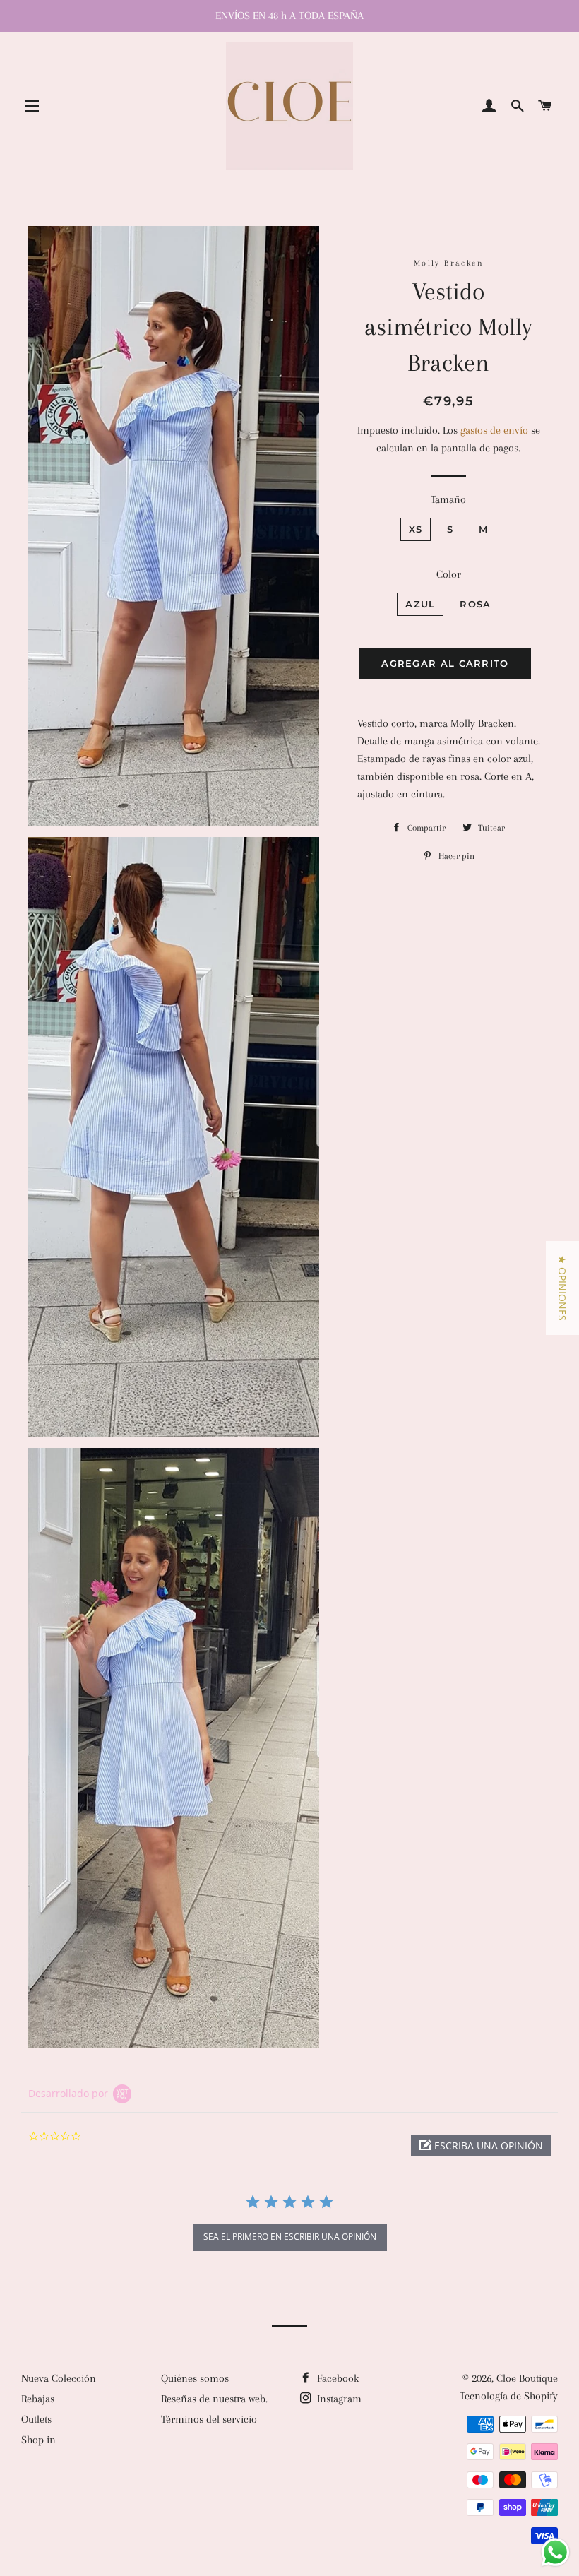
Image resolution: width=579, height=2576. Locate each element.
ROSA (475, 604)
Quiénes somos (195, 2378)
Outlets (36, 2419)
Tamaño (448, 499)
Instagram (338, 2399)
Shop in (38, 2440)
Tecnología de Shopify (509, 2396)
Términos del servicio (209, 2419)
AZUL (420, 604)
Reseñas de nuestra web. (214, 2399)
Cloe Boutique (527, 2378)
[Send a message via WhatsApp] (555, 2552)
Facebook (336, 2378)
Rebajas (38, 2399)
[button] (481, 2145)
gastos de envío (494, 430)
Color (449, 574)
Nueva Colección (59, 2378)
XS (416, 529)
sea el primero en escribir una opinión (290, 2237)
